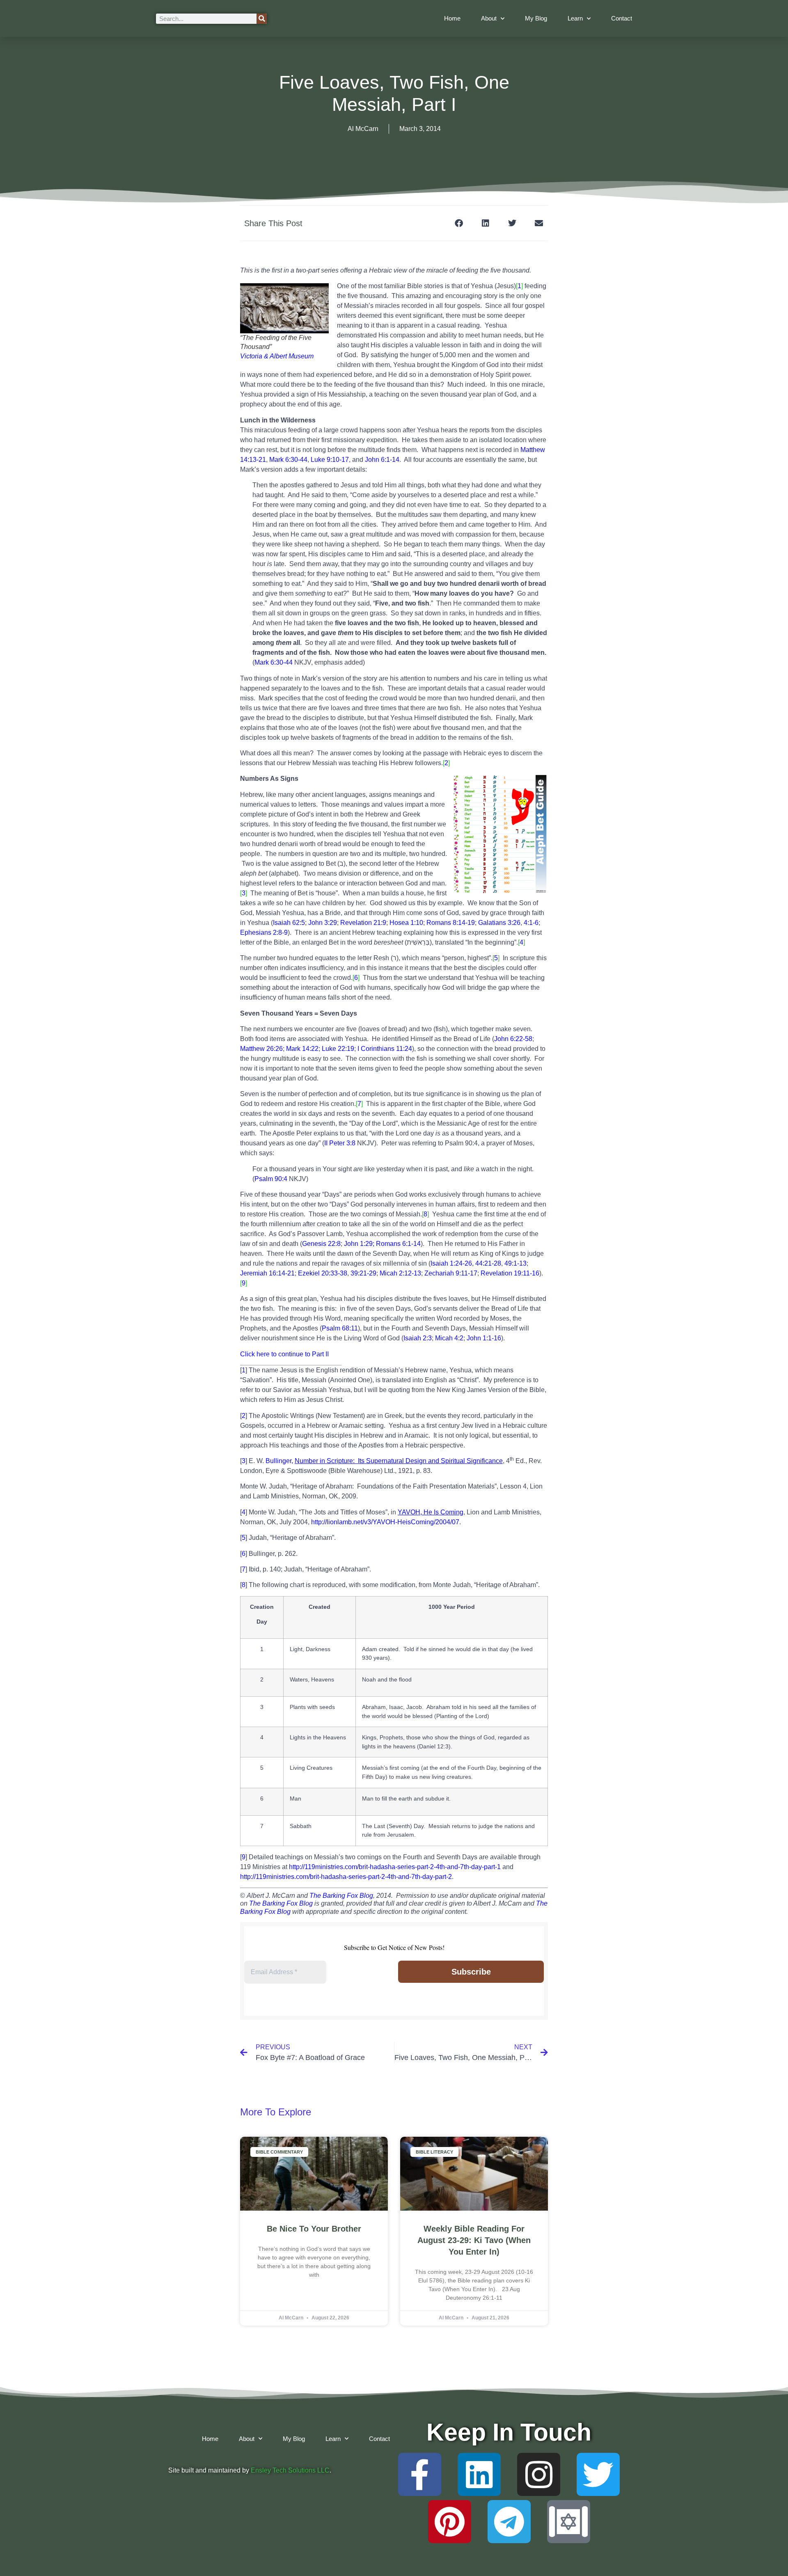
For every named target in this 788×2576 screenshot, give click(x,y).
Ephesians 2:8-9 (264, 932)
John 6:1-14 (382, 460)
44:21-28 (488, 1263)
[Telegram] (509, 2522)
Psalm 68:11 (340, 1328)
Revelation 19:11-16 (510, 1273)
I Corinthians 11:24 (385, 1049)
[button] (459, 223)
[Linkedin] (479, 2474)
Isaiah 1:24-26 (451, 1263)
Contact (622, 18)
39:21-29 (363, 1273)
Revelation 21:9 (363, 923)
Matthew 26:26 (261, 1049)
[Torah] (569, 2522)
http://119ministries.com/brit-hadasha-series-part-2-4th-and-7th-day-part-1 (395, 1867)
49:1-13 (515, 1263)
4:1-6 (531, 923)
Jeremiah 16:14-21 (267, 1273)
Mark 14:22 (302, 1049)
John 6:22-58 (513, 1039)
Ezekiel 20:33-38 (323, 1273)
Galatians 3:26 (499, 923)
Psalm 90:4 (271, 1179)
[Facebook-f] (420, 2474)
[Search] (262, 19)
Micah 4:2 (449, 1338)
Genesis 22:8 (321, 1244)
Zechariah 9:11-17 (451, 1273)
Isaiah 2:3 (418, 1338)
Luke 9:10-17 (330, 460)
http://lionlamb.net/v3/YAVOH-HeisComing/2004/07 (385, 1522)
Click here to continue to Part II (284, 1354)
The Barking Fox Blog (341, 1896)
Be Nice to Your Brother (314, 2229)
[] (519, 286)
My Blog (536, 18)
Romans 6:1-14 (398, 1244)
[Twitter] (598, 2474)
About (489, 18)
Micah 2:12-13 (400, 1273)
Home (452, 18)
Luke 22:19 (338, 1049)
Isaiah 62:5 (289, 923)
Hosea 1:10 (406, 923)
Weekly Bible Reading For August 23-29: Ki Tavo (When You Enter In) (474, 2240)
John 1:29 (358, 1244)
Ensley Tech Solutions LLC (290, 2470)
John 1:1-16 (484, 1338)
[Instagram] (539, 2474)
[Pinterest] (450, 2522)
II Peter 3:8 (340, 1143)
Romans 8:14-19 (451, 923)
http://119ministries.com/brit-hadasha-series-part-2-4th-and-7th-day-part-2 (346, 1877)
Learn (575, 18)
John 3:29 (323, 923)
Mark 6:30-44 (288, 460)
